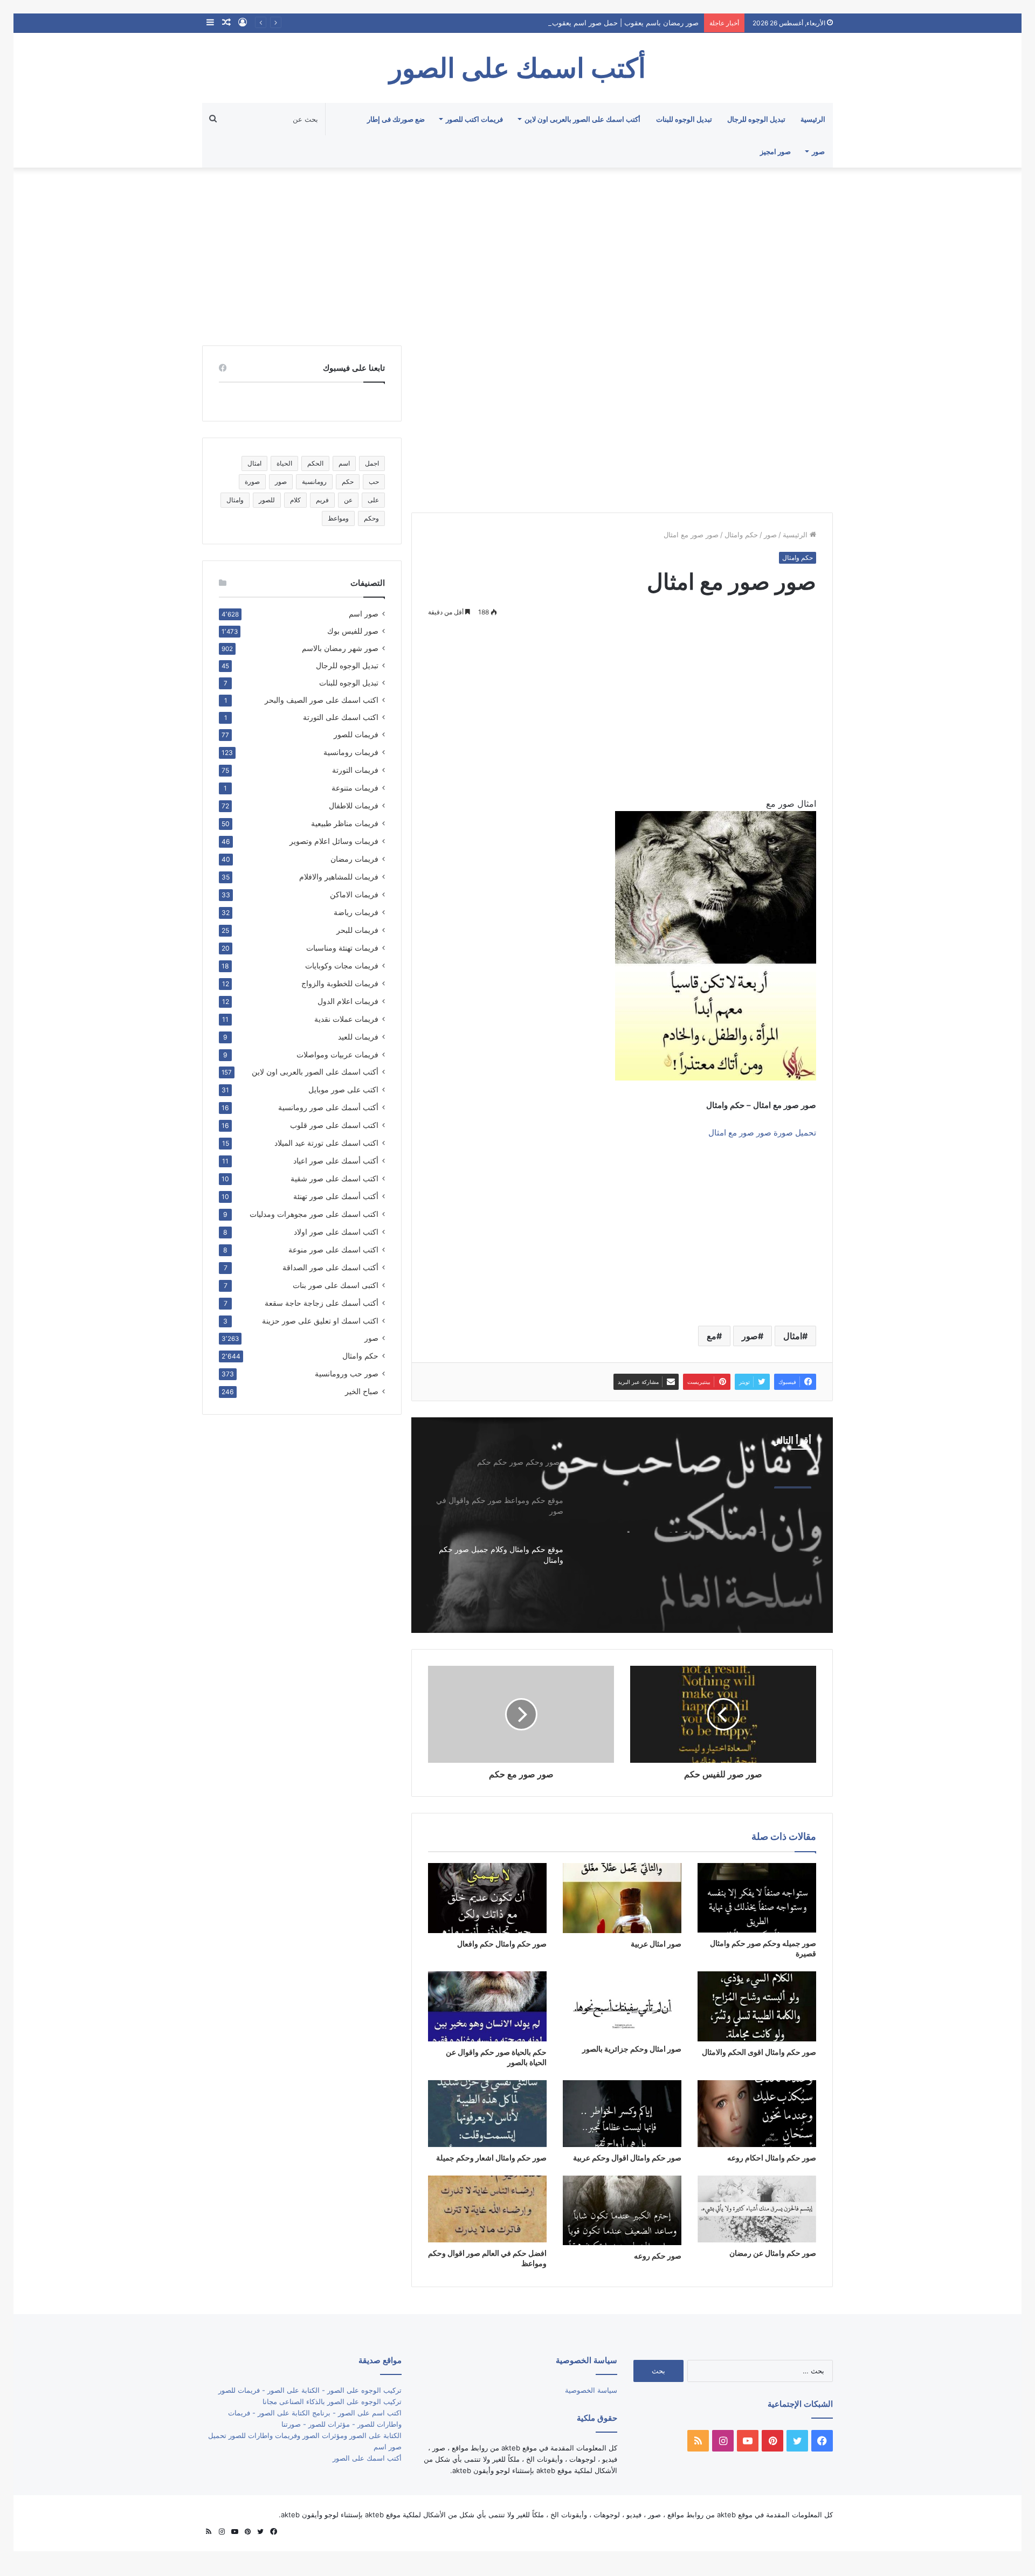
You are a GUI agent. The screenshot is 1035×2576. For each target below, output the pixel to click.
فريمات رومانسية (351, 752)
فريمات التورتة (355, 770)
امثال (793, 1336)
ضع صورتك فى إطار (396, 119)
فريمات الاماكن (354, 894)
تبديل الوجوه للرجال (756, 119)
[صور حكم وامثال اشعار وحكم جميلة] (487, 2114)
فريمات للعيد (358, 1037)
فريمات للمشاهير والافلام (339, 877)
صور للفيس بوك (353, 631)
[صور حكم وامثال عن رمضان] (757, 2209)
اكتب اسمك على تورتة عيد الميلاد (326, 1143)
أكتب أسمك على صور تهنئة (336, 1196)
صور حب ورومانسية (347, 1373)
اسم (344, 463)
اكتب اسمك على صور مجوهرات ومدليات (314, 1214)
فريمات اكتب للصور (474, 119)
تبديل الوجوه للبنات (684, 119)
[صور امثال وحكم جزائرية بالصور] (622, 2005)
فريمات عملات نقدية (346, 1019)
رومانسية (314, 482)
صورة (252, 482)
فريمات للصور (356, 735)
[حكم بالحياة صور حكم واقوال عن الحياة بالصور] (487, 2006)
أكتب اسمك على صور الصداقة (330, 1267)
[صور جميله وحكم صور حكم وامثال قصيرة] (757, 1898)
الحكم (315, 463)
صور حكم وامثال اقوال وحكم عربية (627, 2158)
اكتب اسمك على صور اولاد (336, 1232)
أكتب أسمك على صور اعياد (336, 1161)
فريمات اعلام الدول (348, 1001)
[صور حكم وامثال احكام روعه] (757, 2114)
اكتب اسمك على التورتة (341, 717)
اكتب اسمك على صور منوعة (333, 1249)
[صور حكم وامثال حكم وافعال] (487, 1898)
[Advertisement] (517, 254)
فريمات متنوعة (355, 788)
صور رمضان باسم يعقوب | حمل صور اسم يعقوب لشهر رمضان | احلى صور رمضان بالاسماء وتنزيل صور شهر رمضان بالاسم (515, 23)
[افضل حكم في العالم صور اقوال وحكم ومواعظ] (487, 2209)
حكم (348, 482)
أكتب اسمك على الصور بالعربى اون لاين (582, 119)
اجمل (372, 463)
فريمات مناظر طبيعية (345, 823)
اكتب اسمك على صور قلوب (334, 1125)
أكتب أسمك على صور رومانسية (328, 1107)
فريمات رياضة (356, 912)
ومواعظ (338, 518)
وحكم (371, 518)
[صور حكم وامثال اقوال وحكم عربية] (622, 2114)
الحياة (284, 463)
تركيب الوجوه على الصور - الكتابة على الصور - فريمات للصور (310, 2390)
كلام (295, 500)
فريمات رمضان (354, 859)
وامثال (235, 500)
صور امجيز (775, 151)
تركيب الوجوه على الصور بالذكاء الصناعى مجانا (332, 2401)
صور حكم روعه (658, 2256)
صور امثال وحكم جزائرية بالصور (632, 2049)
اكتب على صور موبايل (343, 1089)
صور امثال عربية (656, 1944)
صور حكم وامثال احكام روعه (772, 2158)
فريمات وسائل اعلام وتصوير (334, 841)
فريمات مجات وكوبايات (342, 965)
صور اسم (364, 614)
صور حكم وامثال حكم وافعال (502, 1944)
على (373, 500)
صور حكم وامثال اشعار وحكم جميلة (491, 2158)
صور (818, 151)
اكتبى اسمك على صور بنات (336, 1285)
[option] (622, 1525)
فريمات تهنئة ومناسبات (342, 948)
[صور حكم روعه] (622, 2211)
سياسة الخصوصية (591, 2390)
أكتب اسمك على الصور (367, 2458)
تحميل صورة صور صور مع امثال (762, 1133)
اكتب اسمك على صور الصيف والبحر (322, 700)
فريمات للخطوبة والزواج (340, 983)
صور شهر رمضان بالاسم (340, 648)
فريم (322, 500)
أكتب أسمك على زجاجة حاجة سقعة (322, 1303)
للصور (267, 500)
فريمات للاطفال (354, 805)
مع (712, 1336)
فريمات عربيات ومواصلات (337, 1054)
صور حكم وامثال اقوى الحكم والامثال (759, 2052)
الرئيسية (813, 119)
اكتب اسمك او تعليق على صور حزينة (320, 1321)
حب (374, 482)
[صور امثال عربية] (622, 1898)
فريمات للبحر (357, 930)
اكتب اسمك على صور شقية (334, 1178)
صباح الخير (362, 1391)
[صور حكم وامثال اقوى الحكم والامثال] (757, 2006)
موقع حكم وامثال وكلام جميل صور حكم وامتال (698, 1513)
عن (348, 500)
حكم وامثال (741, 535)
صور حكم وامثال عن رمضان (773, 2253)
